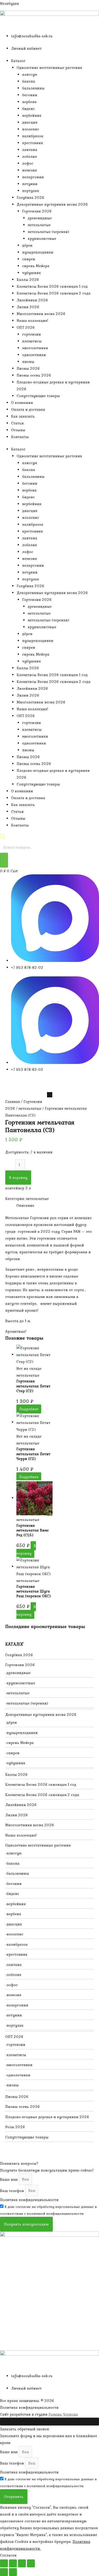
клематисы (32, 341)
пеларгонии (33, 177)
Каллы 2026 (28, 280)
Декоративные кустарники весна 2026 (52, 204)
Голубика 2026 (30, 197)
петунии (30, 184)
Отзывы (18, 430)
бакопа (29, 81)
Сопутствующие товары (38, 396)
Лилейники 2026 (32, 300)
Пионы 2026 (28, 368)
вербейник (32, 115)
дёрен (27, 245)
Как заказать (23, 416)
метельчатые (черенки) (48, 232)
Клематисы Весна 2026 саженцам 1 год (52, 286)
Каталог (18, 61)
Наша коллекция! (32, 321)
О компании (22, 403)
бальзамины (33, 88)
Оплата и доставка (28, 409)
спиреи (29, 259)
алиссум (30, 74)
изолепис (31, 129)
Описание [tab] (25, 1205)
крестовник (33, 143)
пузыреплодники (38, 252)
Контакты (20, 437)
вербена (29, 102)
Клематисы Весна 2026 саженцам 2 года (54, 293)
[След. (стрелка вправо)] (13, 2572)
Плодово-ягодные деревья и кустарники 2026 (47, 2117)
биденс (29, 109)
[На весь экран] (13, 2563)
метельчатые (39, 225)
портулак (31, 191)
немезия (30, 170)
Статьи (17, 423)
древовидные (40, 218)
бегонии (30, 95)
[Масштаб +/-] (4, 2563)
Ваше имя (9, 2179)
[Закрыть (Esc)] (31, 2563)
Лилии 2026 (28, 307)
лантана (30, 150)
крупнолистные (42, 239)
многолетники (35, 348)
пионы (28, 362)
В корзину (18, 1178)
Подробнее (29, 1409)
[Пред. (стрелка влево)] (4, 2572)
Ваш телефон (13, 2190)
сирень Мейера (36, 266)
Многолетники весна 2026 (41, 314)
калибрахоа (33, 136)
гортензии (32, 334)
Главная (13, 1102)
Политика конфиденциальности (29, 2200)
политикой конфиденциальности (55, 2214)
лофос (28, 163)
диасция (30, 122)
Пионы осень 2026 (34, 375)
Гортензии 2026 (37, 211)
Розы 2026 (15, 2127)
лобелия (30, 156)
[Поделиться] (22, 2563)
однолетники (34, 355)
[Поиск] (4, 860)
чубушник (32, 273)
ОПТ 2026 (26, 327)
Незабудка (10, 3)
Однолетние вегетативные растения (49, 68)
